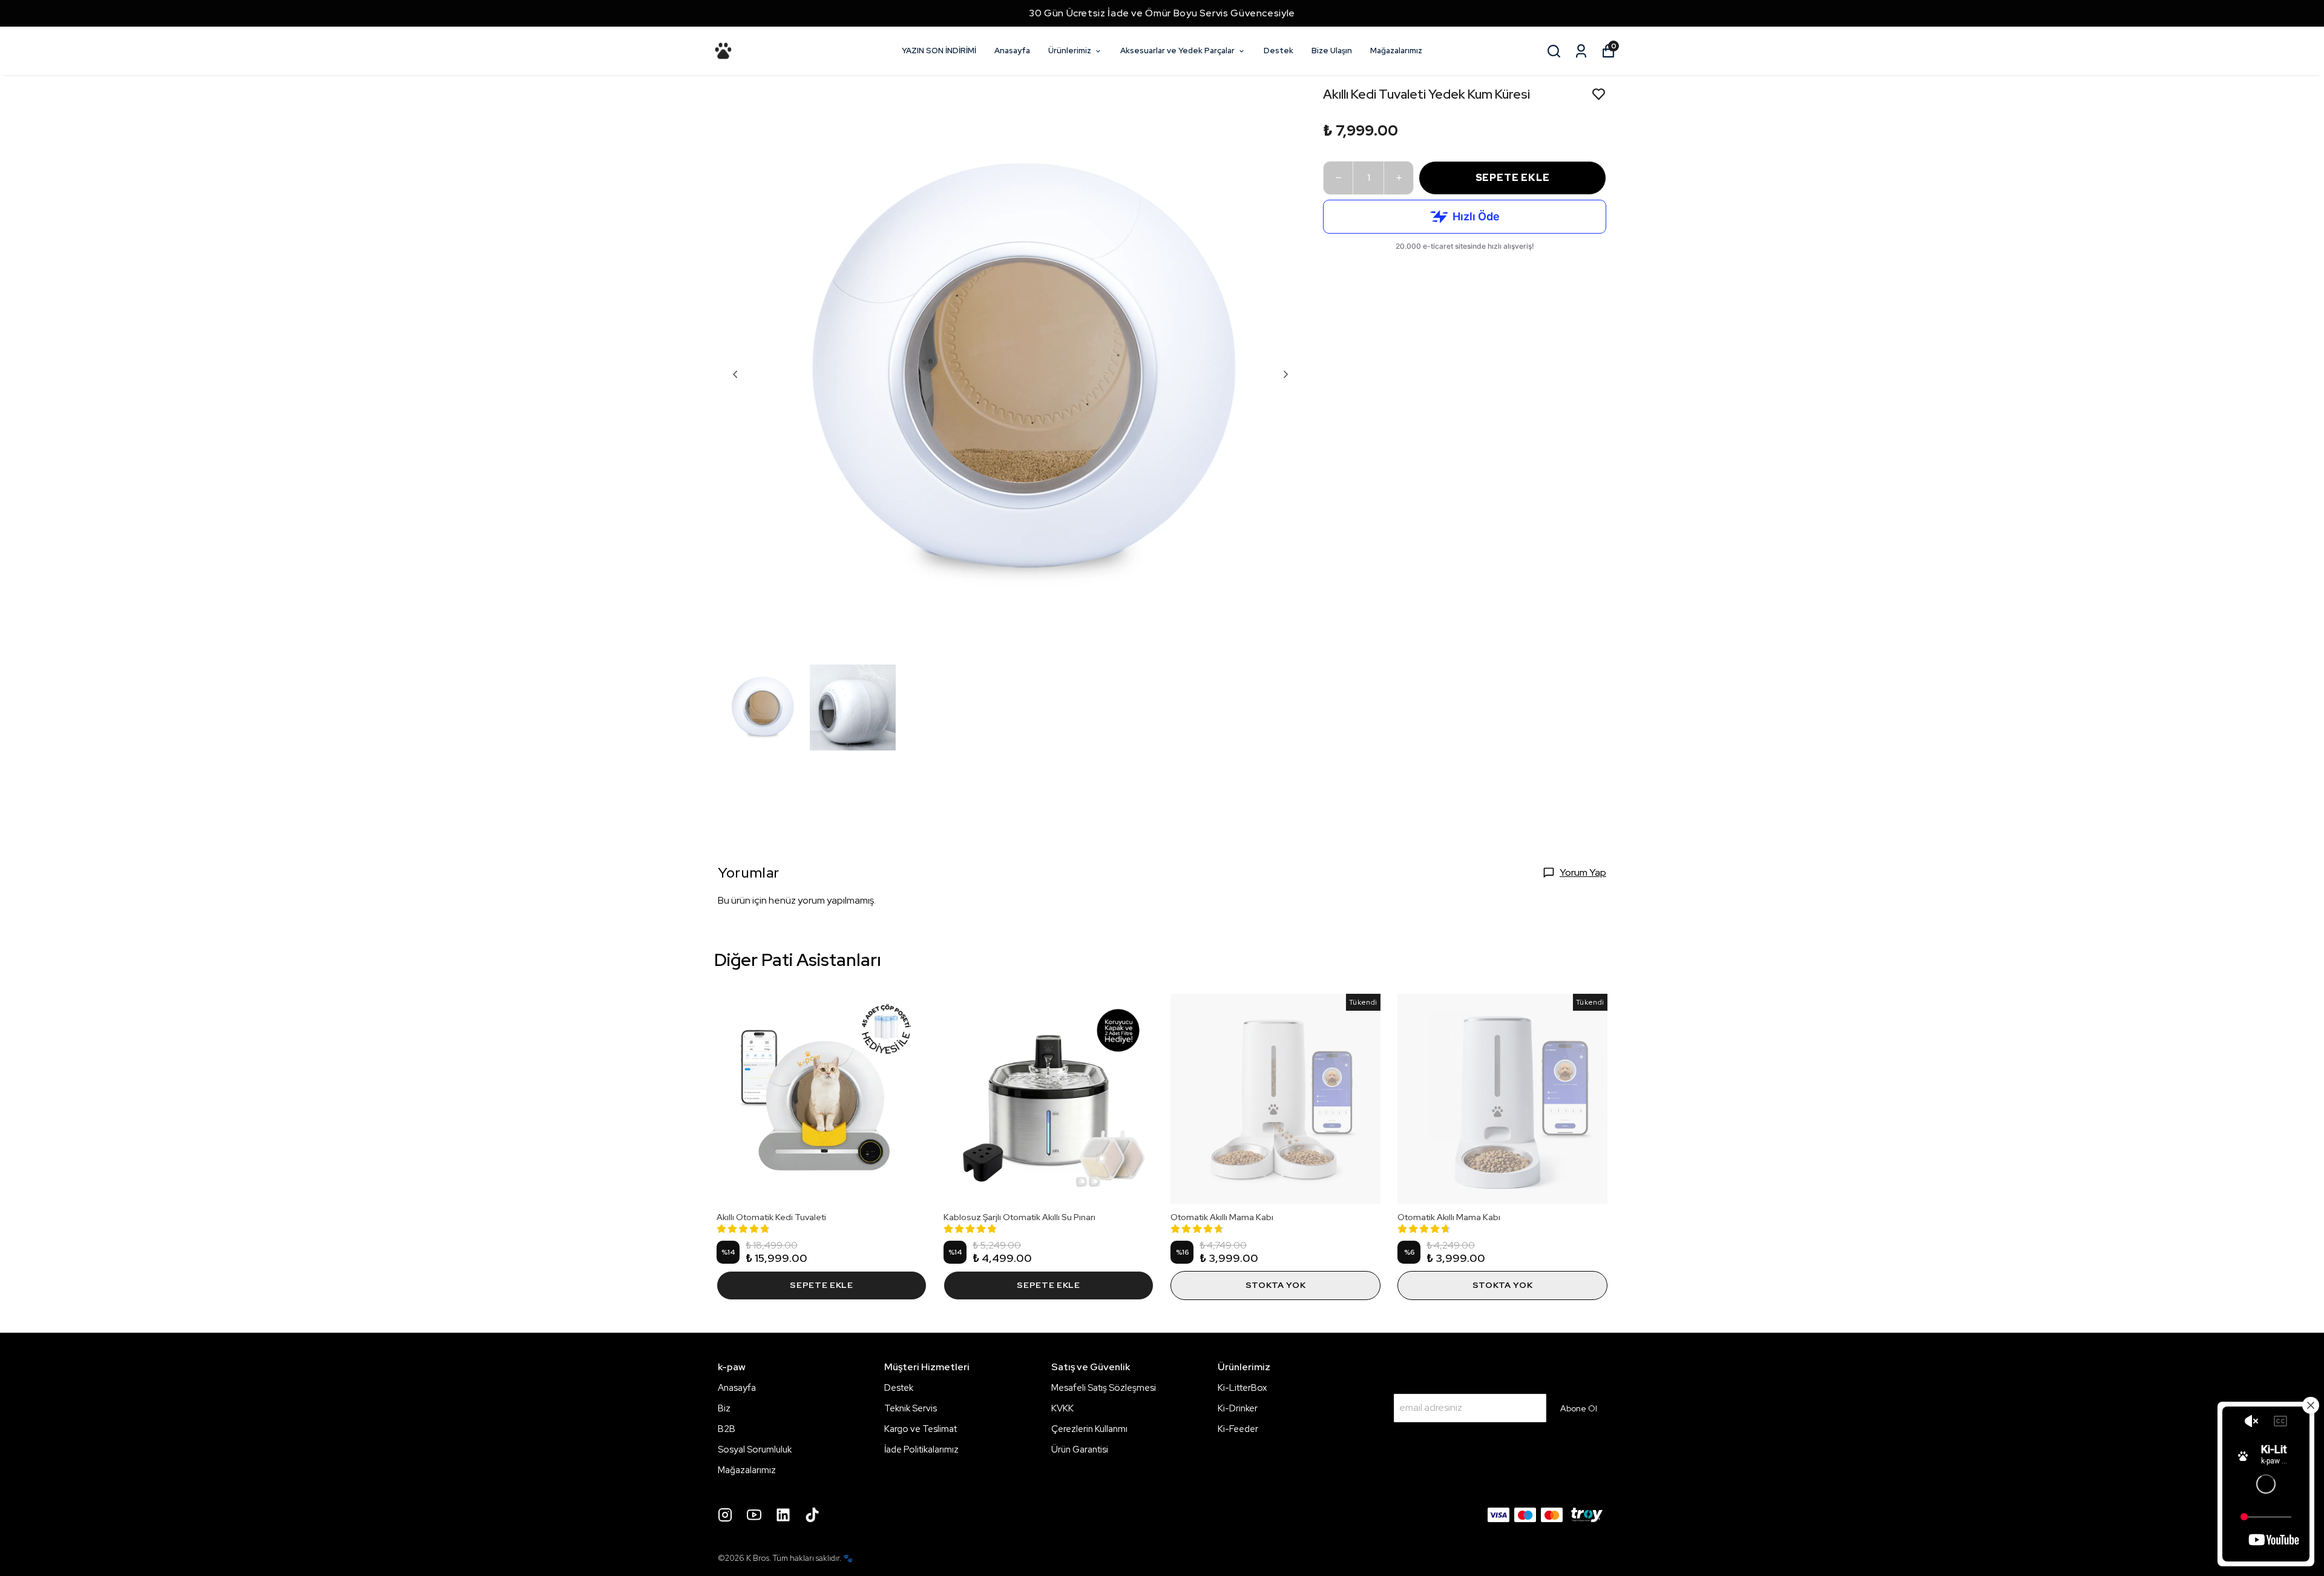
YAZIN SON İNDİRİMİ (939, 51)
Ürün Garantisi (1080, 1450)
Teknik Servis (911, 1408)
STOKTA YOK (1276, 1285)
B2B (727, 1429)
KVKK (1062, 1408)
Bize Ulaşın (1332, 51)
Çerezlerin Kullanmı (1089, 1429)
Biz (724, 1408)
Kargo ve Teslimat (921, 1429)
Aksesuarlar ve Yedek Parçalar (1177, 51)
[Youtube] (754, 1515)
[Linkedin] (783, 1515)
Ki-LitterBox (1242, 1388)
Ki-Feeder (1238, 1429)
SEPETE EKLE (1513, 178)
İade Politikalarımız (921, 1450)
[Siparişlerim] (1581, 51)
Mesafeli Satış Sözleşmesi (1104, 1388)
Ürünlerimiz (1070, 51)
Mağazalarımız (1396, 51)
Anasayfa (1012, 51)
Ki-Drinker (1238, 1408)
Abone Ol (1579, 1408)
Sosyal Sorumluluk (755, 1450)
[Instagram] (725, 1515)
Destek (1279, 51)
